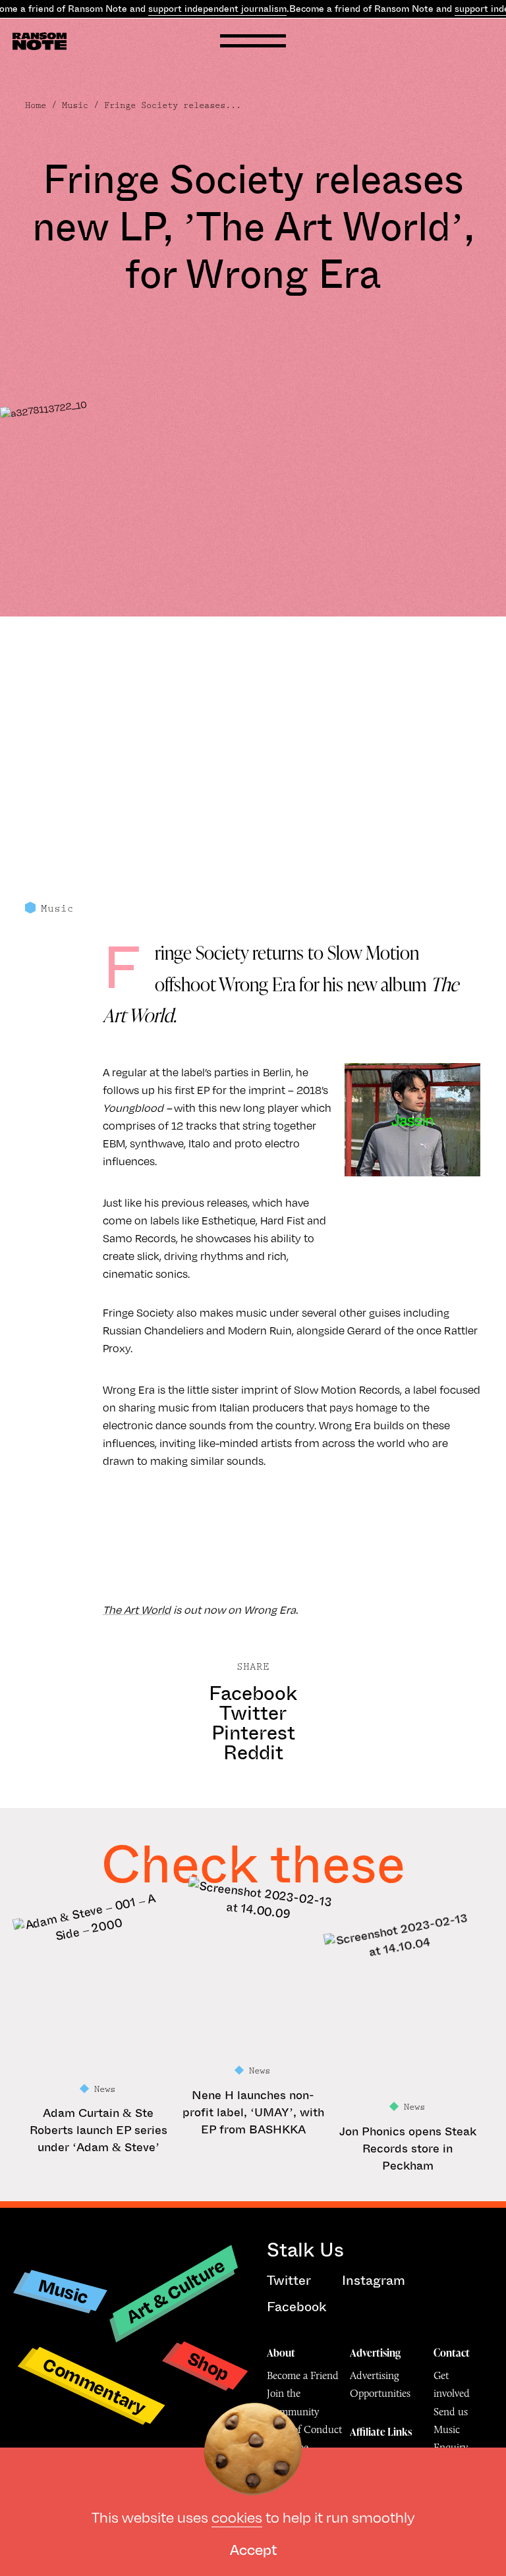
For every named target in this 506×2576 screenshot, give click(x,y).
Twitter (253, 1713)
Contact (452, 2353)
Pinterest (253, 1733)
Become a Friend (303, 2375)
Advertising (375, 2353)
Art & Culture (176, 2290)
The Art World (137, 1609)
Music (75, 105)
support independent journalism (217, 9)
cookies (237, 2516)
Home (36, 105)
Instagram (374, 2281)
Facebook (253, 1693)
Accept (253, 2549)
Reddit (253, 1753)
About (281, 2353)
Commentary (95, 2385)
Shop (209, 2366)
